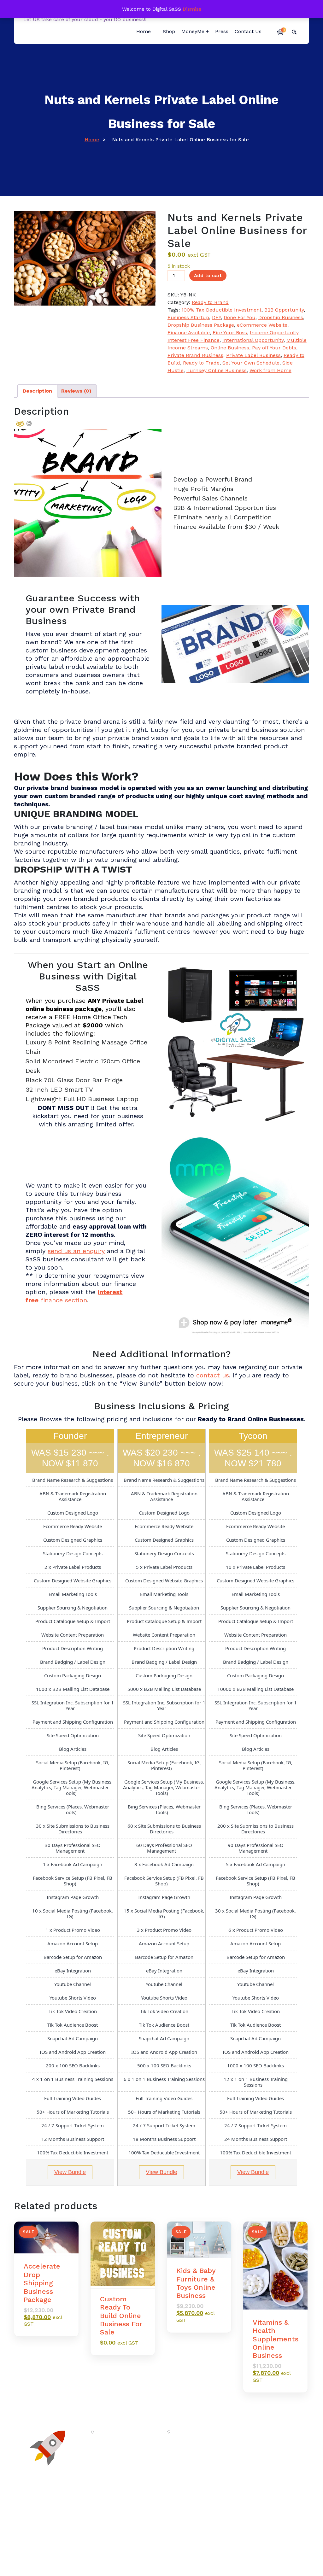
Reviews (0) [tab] (76, 391)
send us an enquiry (76, 1251)
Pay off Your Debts (274, 348)
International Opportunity (253, 340)
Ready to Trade (201, 363)
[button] (280, 32)
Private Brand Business (195, 355)
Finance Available (189, 333)
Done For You (240, 317)
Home (92, 140)
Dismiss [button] (192, 9)
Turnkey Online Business (217, 370)
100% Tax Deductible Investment (221, 310)
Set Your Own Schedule (251, 363)
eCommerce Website (262, 325)
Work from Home (270, 370)
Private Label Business (253, 355)
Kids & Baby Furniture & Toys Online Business (196, 2283)
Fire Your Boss (230, 333)
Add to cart (208, 276)
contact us (213, 1375)
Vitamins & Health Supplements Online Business (276, 2339)
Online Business (230, 348)
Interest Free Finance (194, 340)
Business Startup (188, 317)
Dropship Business (281, 317)
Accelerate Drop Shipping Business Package (42, 2283)
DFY (216, 317)
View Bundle (70, 2172)
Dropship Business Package (201, 325)
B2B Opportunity (284, 310)
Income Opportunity (274, 333)
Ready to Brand (210, 302)
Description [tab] (37, 391)
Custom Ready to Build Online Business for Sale (121, 2316)
